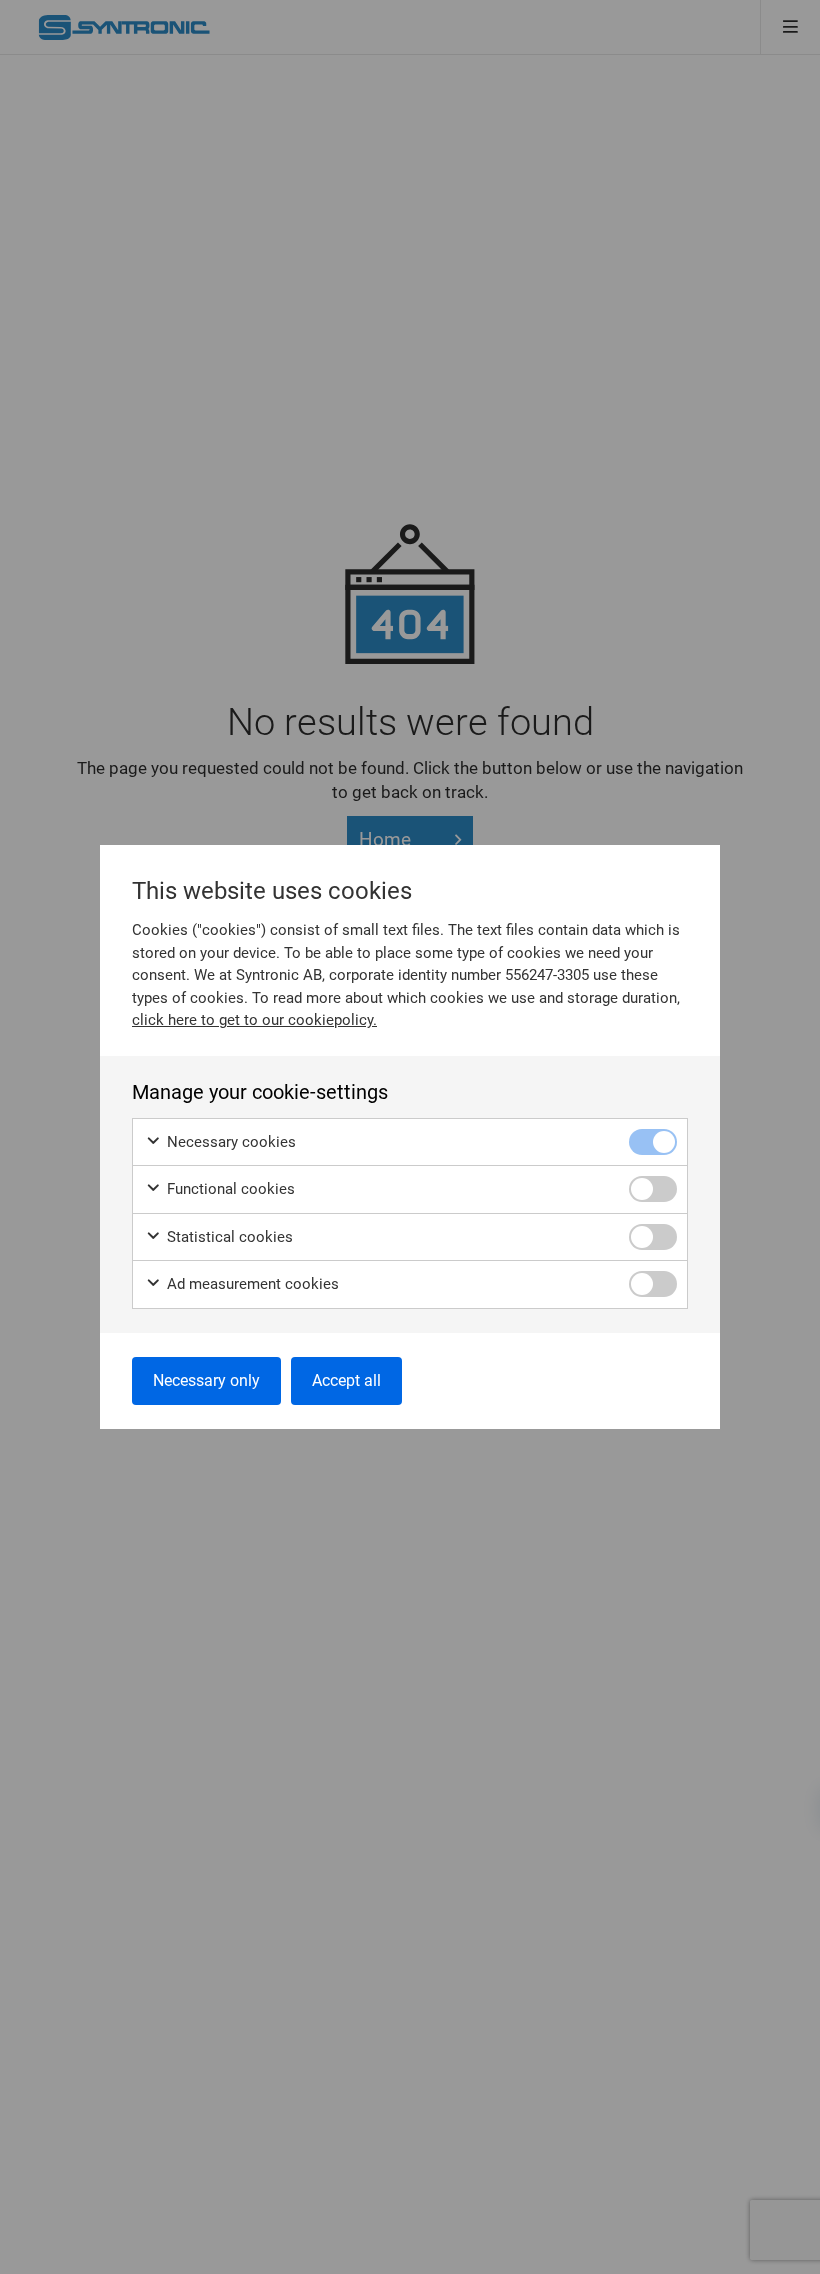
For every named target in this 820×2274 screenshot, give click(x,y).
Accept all (346, 1380)
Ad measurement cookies (251, 1284)
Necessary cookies (229, 1142)
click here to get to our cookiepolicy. (254, 1020)
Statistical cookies (228, 1237)
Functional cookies (229, 1189)
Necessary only (206, 1380)
